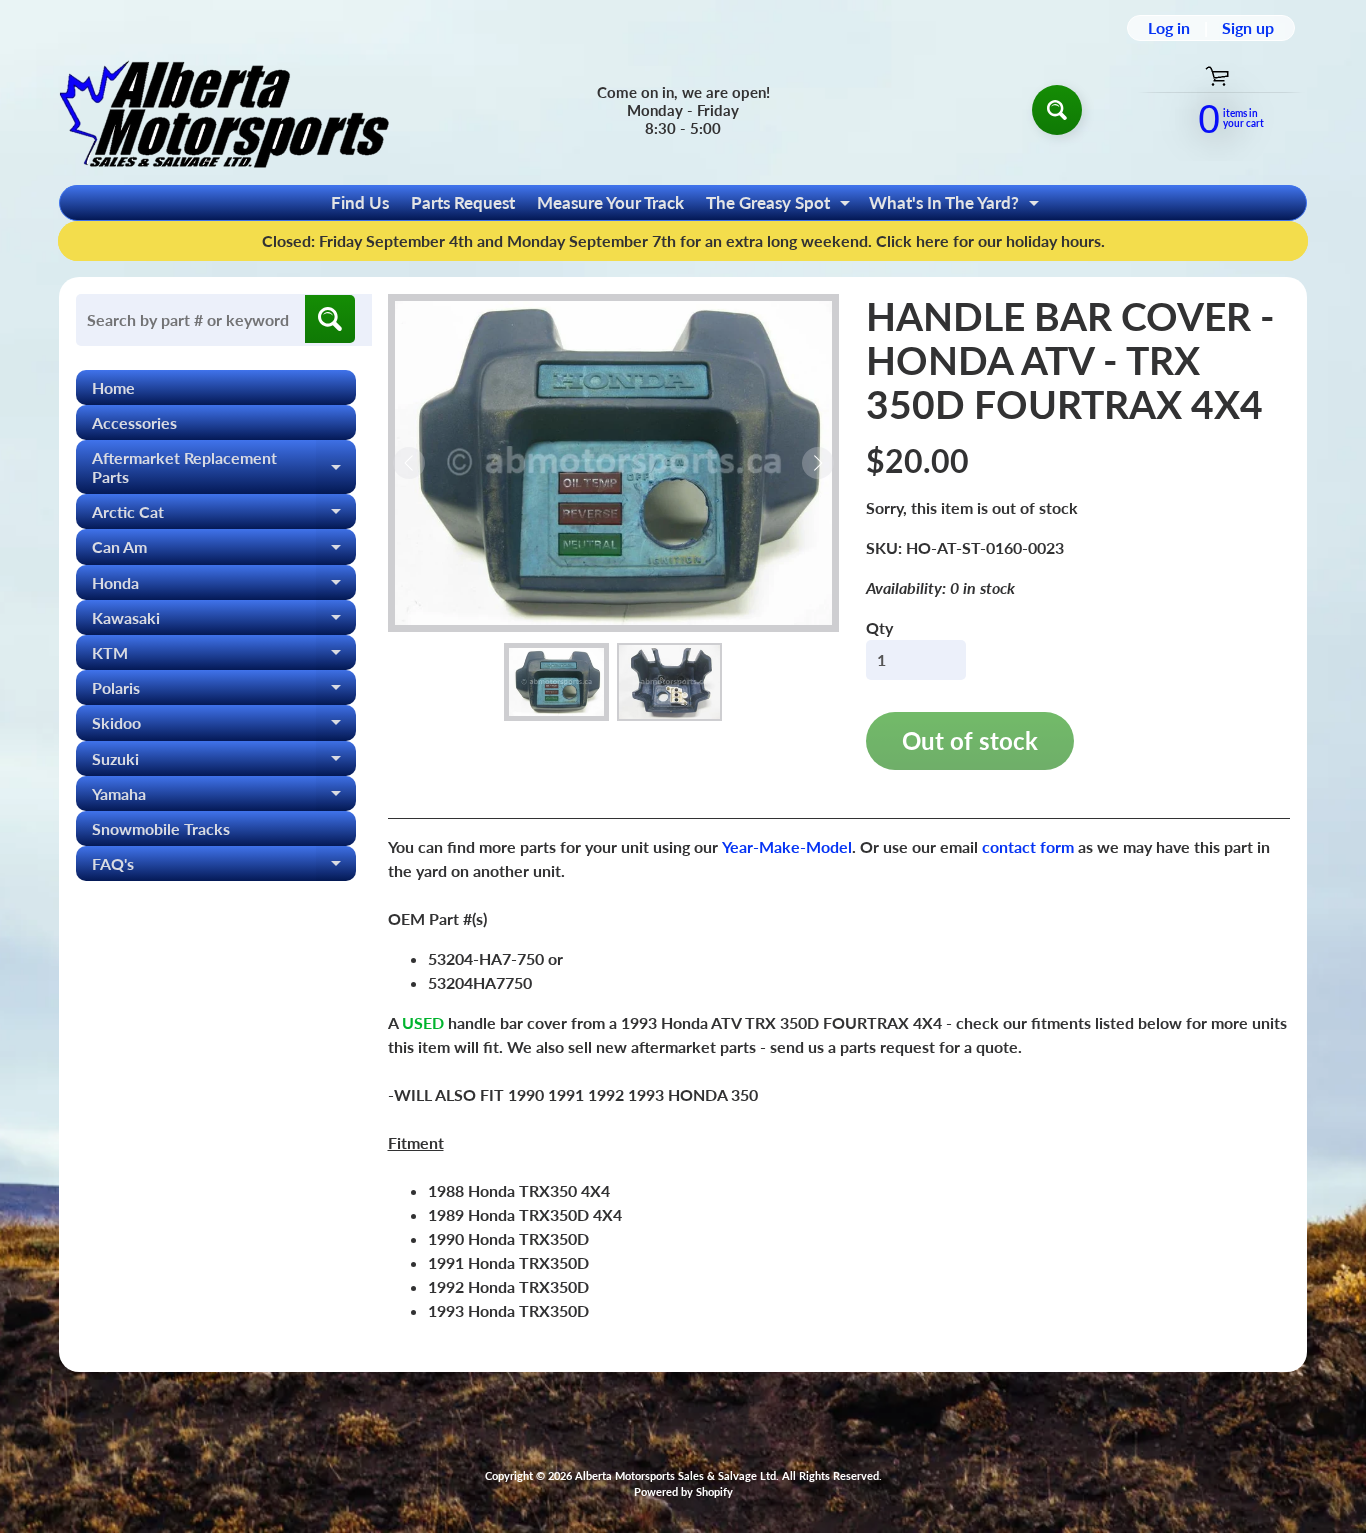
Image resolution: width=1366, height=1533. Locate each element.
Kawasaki (224, 621)
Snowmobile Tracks (161, 828)
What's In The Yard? (956, 206)
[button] (556, 682)
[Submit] (330, 319)
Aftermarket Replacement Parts (224, 468)
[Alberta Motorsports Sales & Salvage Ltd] (224, 109)
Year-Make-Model (787, 846)
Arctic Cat (224, 515)
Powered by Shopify (683, 1491)
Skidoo (224, 726)
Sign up (1248, 28)
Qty (879, 627)
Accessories (134, 422)
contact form (1028, 846)
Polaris (224, 691)
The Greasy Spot (780, 206)
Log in (1169, 28)
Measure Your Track (610, 202)
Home (113, 387)
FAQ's (224, 867)
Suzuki (224, 762)
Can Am (224, 550)
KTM (224, 656)
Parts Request (463, 202)
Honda (224, 586)
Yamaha (224, 797)
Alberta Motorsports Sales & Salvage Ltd (675, 1475)
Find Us (360, 202)
